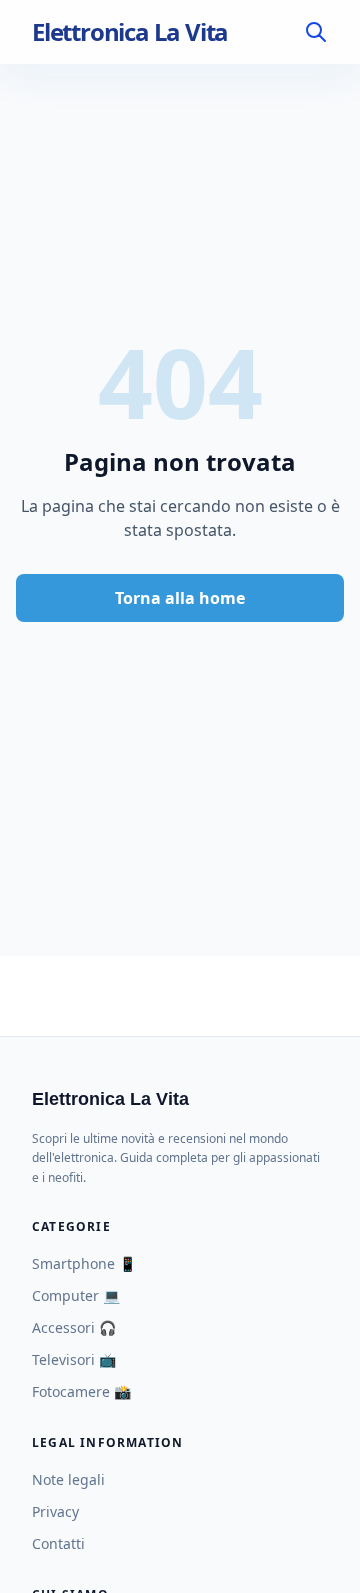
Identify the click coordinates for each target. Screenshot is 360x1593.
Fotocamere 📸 (81, 1391)
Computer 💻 (76, 1295)
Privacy (55, 1511)
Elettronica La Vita (130, 32)
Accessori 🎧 (74, 1327)
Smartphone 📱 (84, 1263)
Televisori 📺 (74, 1359)
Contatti (58, 1543)
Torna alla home (180, 598)
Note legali (68, 1479)
